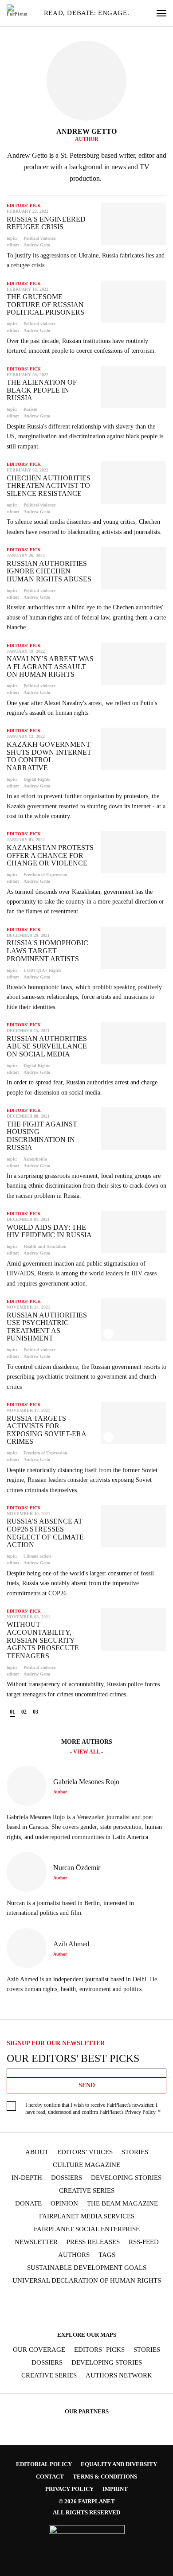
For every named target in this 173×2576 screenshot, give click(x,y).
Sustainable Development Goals (87, 2268)
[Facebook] (26, 2301)
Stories (135, 2152)
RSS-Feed (144, 2242)
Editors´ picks (99, 2350)
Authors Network (119, 2375)
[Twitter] (61, 2301)
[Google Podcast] (147, 2301)
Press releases (93, 2242)
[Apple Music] (130, 2301)
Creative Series (87, 2191)
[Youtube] (78, 2301)
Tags (107, 2255)
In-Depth (27, 2178)
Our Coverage (39, 2350)
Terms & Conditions (105, 2477)
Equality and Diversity (119, 2464)
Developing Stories (126, 2178)
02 (24, 1712)
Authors (74, 2255)
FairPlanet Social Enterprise (87, 2229)
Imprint (115, 2489)
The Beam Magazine (122, 2204)
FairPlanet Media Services (87, 2216)
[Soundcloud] (95, 2301)
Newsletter (36, 2242)
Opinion (64, 2204)
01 (12, 1712)
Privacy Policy (140, 2112)
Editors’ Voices (85, 2152)
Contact (50, 2477)
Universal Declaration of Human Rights (87, 2281)
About (37, 2152)
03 (35, 1712)
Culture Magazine (86, 2165)
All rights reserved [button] (86, 2512)
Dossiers (67, 2178)
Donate (28, 2204)
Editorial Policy (44, 2464)
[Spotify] (112, 2301)
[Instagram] (43, 2301)
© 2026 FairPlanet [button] (87, 2501)
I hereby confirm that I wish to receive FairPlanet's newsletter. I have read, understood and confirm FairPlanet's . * (93, 2109)
